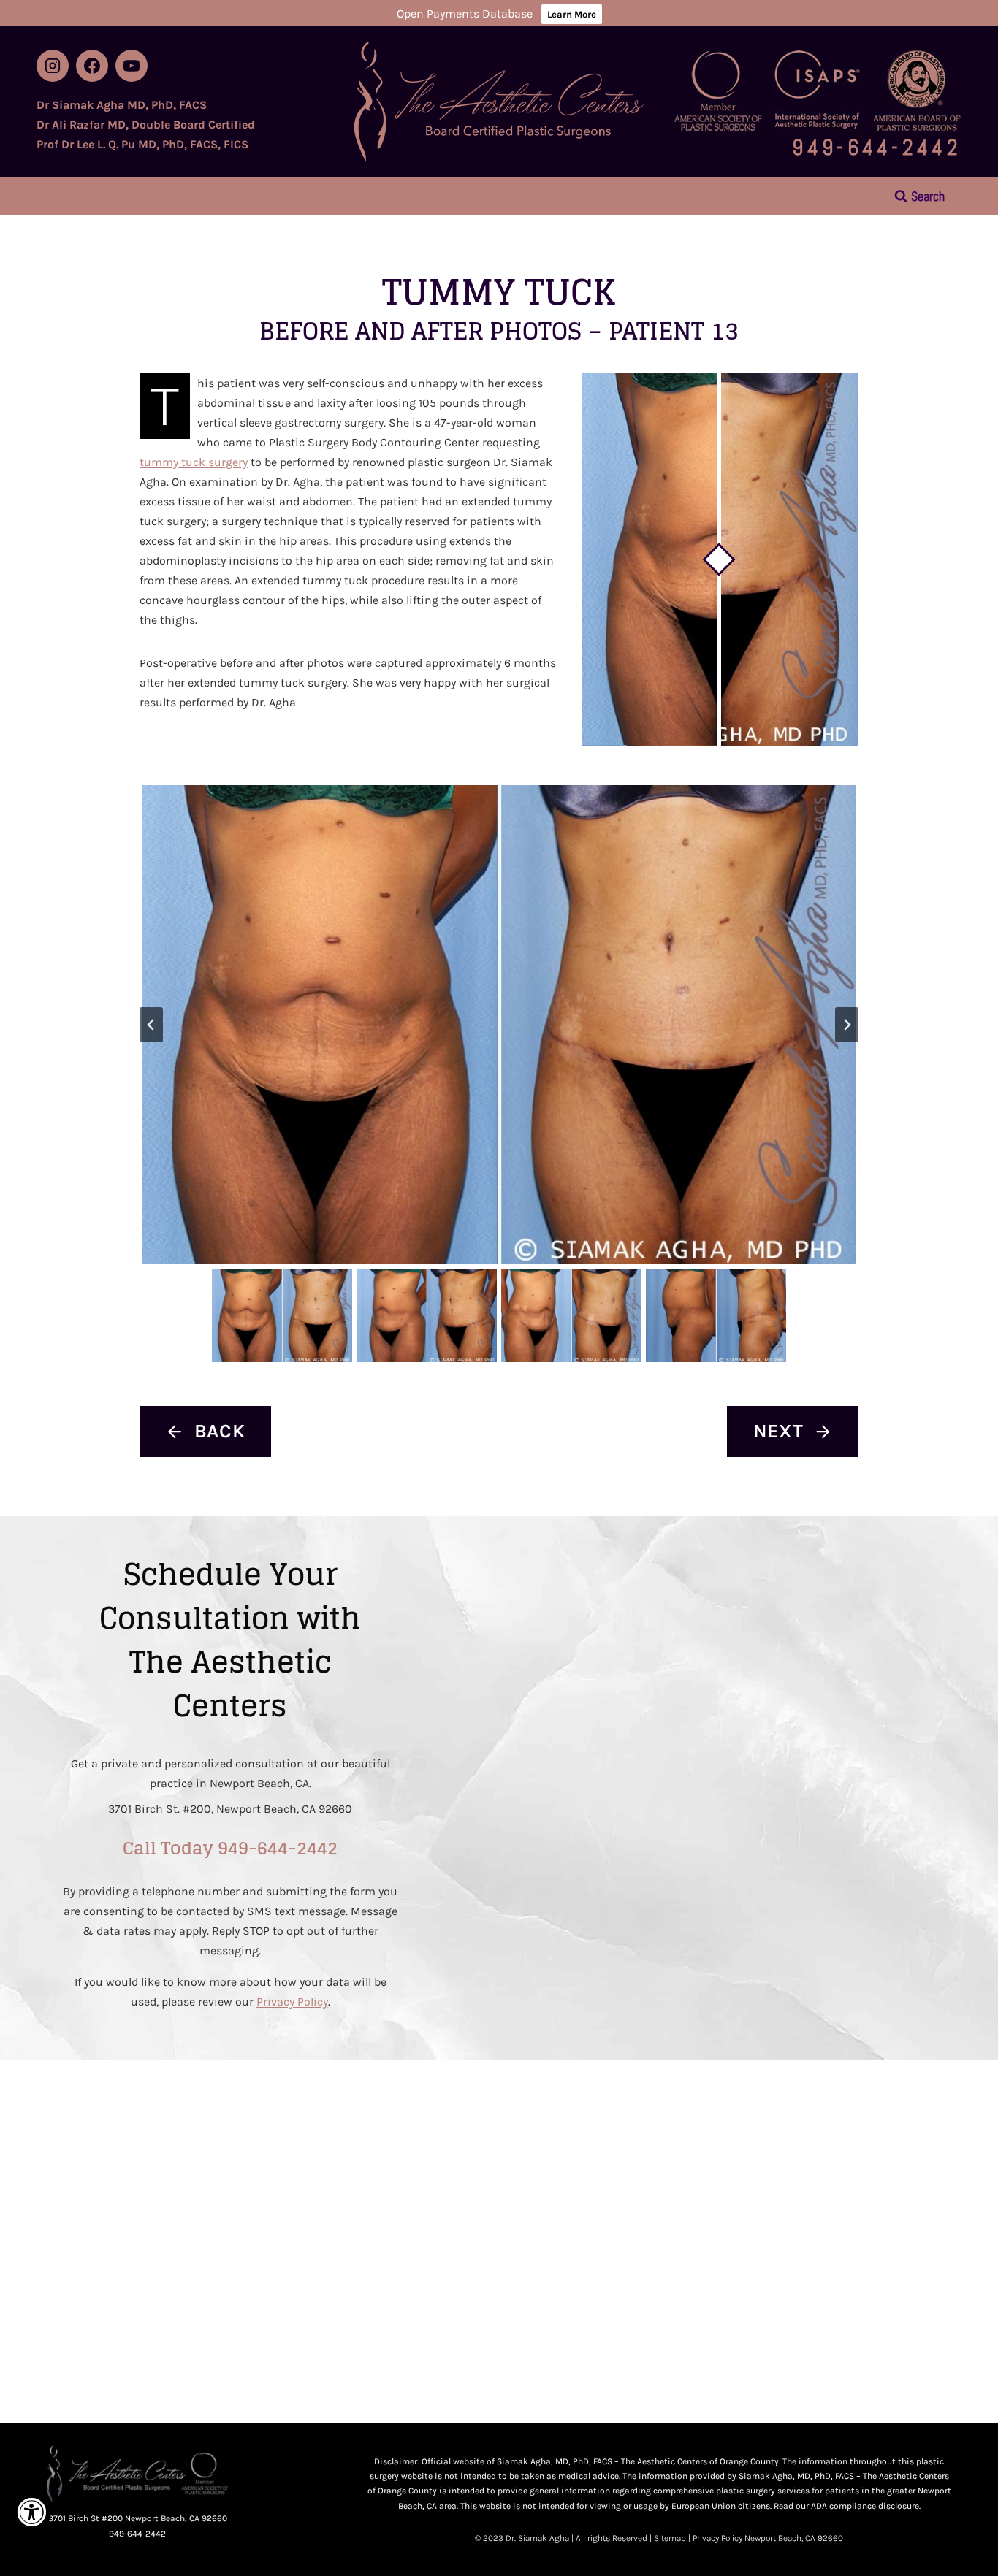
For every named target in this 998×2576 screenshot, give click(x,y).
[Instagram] (53, 66)
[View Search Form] (919, 196)
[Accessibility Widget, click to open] (31, 2512)
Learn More (572, 14)
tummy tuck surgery (194, 462)
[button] (499, 1025)
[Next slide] (847, 1025)
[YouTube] (132, 66)
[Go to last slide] (151, 1025)
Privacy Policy (292, 2002)
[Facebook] (92, 66)
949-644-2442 (877, 148)
